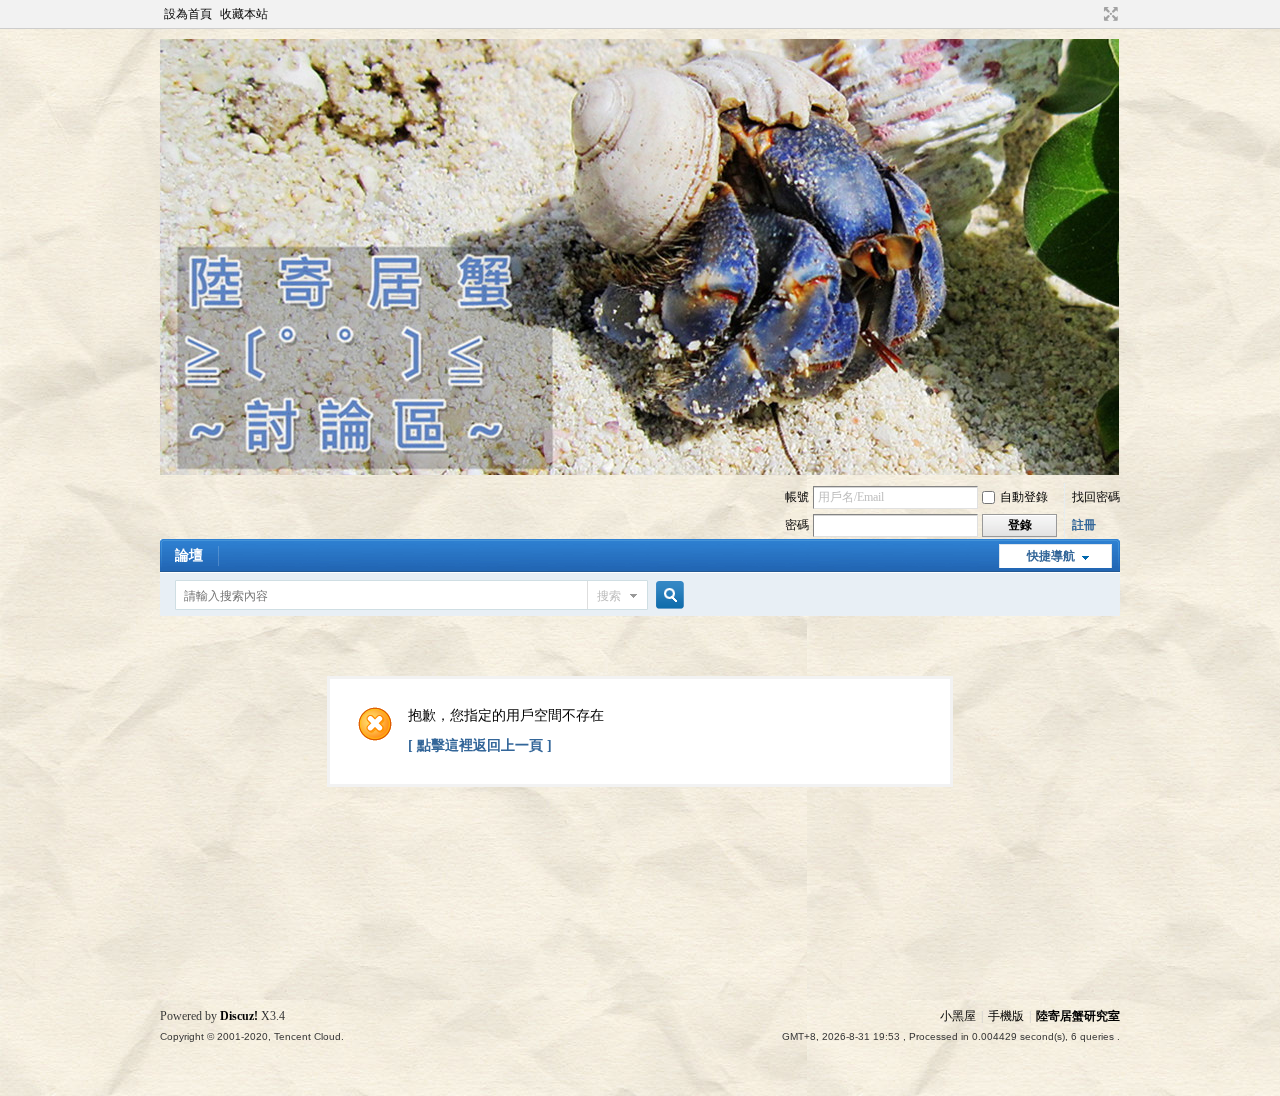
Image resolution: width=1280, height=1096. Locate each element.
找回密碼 (1096, 497)
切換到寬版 (1108, 14)
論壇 (189, 555)
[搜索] (667, 595)
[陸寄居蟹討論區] (639, 471)
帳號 (797, 497)
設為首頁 (188, 14)
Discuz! (239, 1016)
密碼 (797, 525)
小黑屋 (958, 1016)
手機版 (1006, 1016)
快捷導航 (1051, 556)
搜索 (609, 596)
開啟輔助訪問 (1092, 14)
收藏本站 (244, 14)
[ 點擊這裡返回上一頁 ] (480, 745)
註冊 (1084, 525)
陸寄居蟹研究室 (1078, 1016)
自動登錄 (1024, 497)
